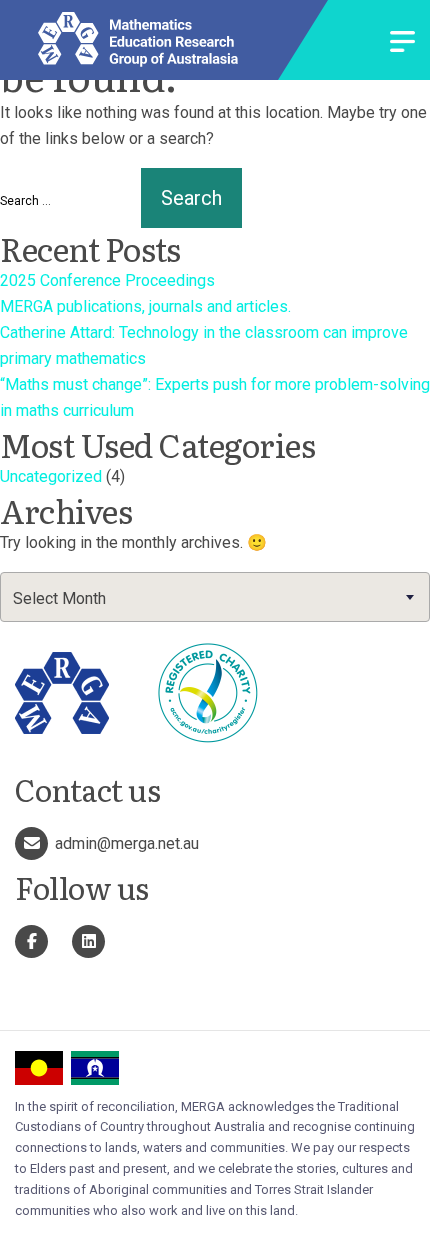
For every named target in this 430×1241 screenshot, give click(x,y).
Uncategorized (51, 476)
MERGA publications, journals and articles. (145, 306)
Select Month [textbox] (59, 598)
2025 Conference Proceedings (107, 280)
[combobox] (215, 597)
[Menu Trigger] (402, 43)
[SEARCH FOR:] (68, 201)
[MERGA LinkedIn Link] (88, 941)
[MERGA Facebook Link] (31, 941)
